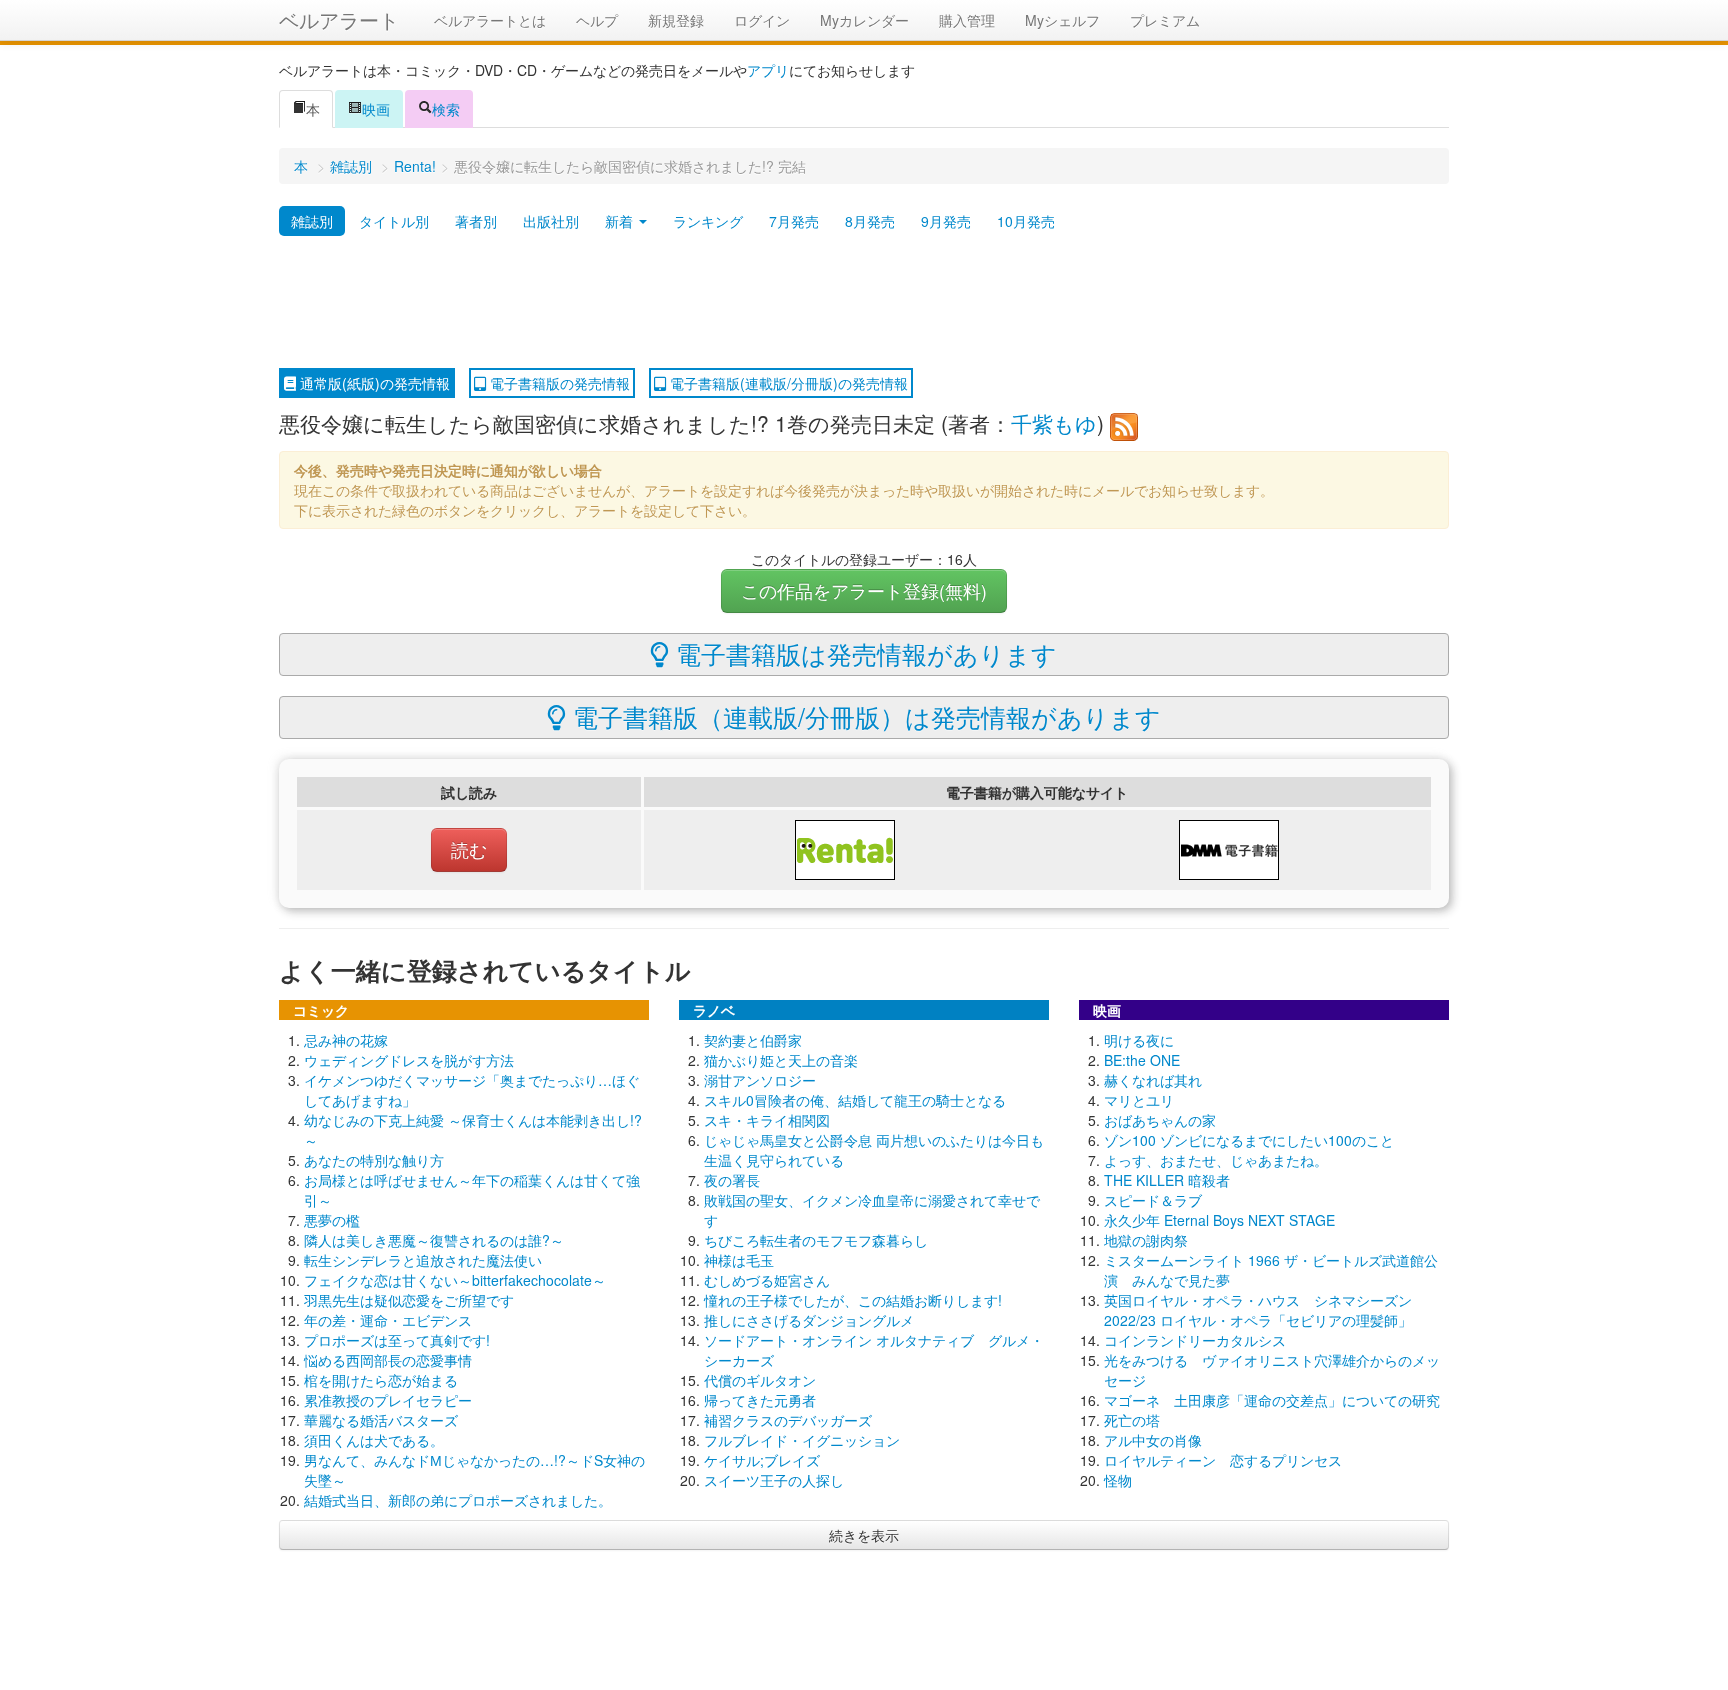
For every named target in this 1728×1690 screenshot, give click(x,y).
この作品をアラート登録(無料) (864, 590)
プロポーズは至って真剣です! (397, 1340)
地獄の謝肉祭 (1146, 1240)
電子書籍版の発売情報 (558, 383)
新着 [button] (621, 221)
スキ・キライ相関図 (767, 1120)
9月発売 (946, 221)
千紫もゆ (1054, 423)
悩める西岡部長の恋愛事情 (388, 1360)
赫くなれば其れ (1153, 1080)
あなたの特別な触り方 (374, 1160)
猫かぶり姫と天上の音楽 (781, 1060)
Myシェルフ (1062, 20)
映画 (376, 109)
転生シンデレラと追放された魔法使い (423, 1260)
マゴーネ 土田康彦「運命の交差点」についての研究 (1272, 1400)
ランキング (708, 221)
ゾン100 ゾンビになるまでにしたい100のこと (1249, 1140)
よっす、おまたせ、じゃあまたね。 (1216, 1160)
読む (469, 849)
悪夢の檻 (332, 1220)
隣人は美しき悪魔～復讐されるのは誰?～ (434, 1240)
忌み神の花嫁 (346, 1040)
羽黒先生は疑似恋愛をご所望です (409, 1300)
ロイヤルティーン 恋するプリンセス (1223, 1460)
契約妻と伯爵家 (753, 1040)
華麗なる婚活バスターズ (381, 1420)
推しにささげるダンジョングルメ (809, 1320)
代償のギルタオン (760, 1380)
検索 (446, 109)
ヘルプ (597, 20)
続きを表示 (864, 1535)
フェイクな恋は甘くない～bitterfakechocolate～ (455, 1280)
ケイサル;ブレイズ (762, 1460)
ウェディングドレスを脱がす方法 (409, 1060)
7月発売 (794, 221)
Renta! (415, 166)
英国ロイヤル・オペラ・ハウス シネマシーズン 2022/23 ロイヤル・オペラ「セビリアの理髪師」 (1258, 1310)
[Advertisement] (864, 303)
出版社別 (551, 221)
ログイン (762, 20)
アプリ (768, 70)
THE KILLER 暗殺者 (1167, 1180)
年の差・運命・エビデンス (388, 1320)
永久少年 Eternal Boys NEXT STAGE (1219, 1220)
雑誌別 (351, 166)
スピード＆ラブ (1153, 1200)
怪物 (1118, 1480)
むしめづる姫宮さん (767, 1280)
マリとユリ (1139, 1100)
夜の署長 (732, 1180)
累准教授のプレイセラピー (388, 1400)
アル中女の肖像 (1153, 1440)
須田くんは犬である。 (374, 1440)
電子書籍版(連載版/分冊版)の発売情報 (787, 383)
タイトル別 (394, 221)
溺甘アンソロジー (760, 1080)
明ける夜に (1139, 1040)
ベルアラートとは (490, 20)
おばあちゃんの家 (1160, 1120)
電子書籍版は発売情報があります (863, 653)
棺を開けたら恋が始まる (381, 1380)
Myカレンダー (864, 20)
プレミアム (1165, 20)
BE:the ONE (1142, 1060)
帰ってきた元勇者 (760, 1400)
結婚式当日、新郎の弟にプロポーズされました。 (458, 1500)
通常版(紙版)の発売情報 (373, 383)
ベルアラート (339, 19)
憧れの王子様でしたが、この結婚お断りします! (853, 1300)
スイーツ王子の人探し (774, 1480)
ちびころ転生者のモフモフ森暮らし (816, 1240)
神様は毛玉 (739, 1260)
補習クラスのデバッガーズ (788, 1420)
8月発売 (870, 221)
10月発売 (1026, 221)
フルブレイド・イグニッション (802, 1440)
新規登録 (676, 20)
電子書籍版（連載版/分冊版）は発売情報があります (863, 716)
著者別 (476, 221)
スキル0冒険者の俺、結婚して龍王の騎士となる (855, 1100)
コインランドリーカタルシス (1195, 1340)
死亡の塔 (1132, 1420)
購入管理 (967, 20)
